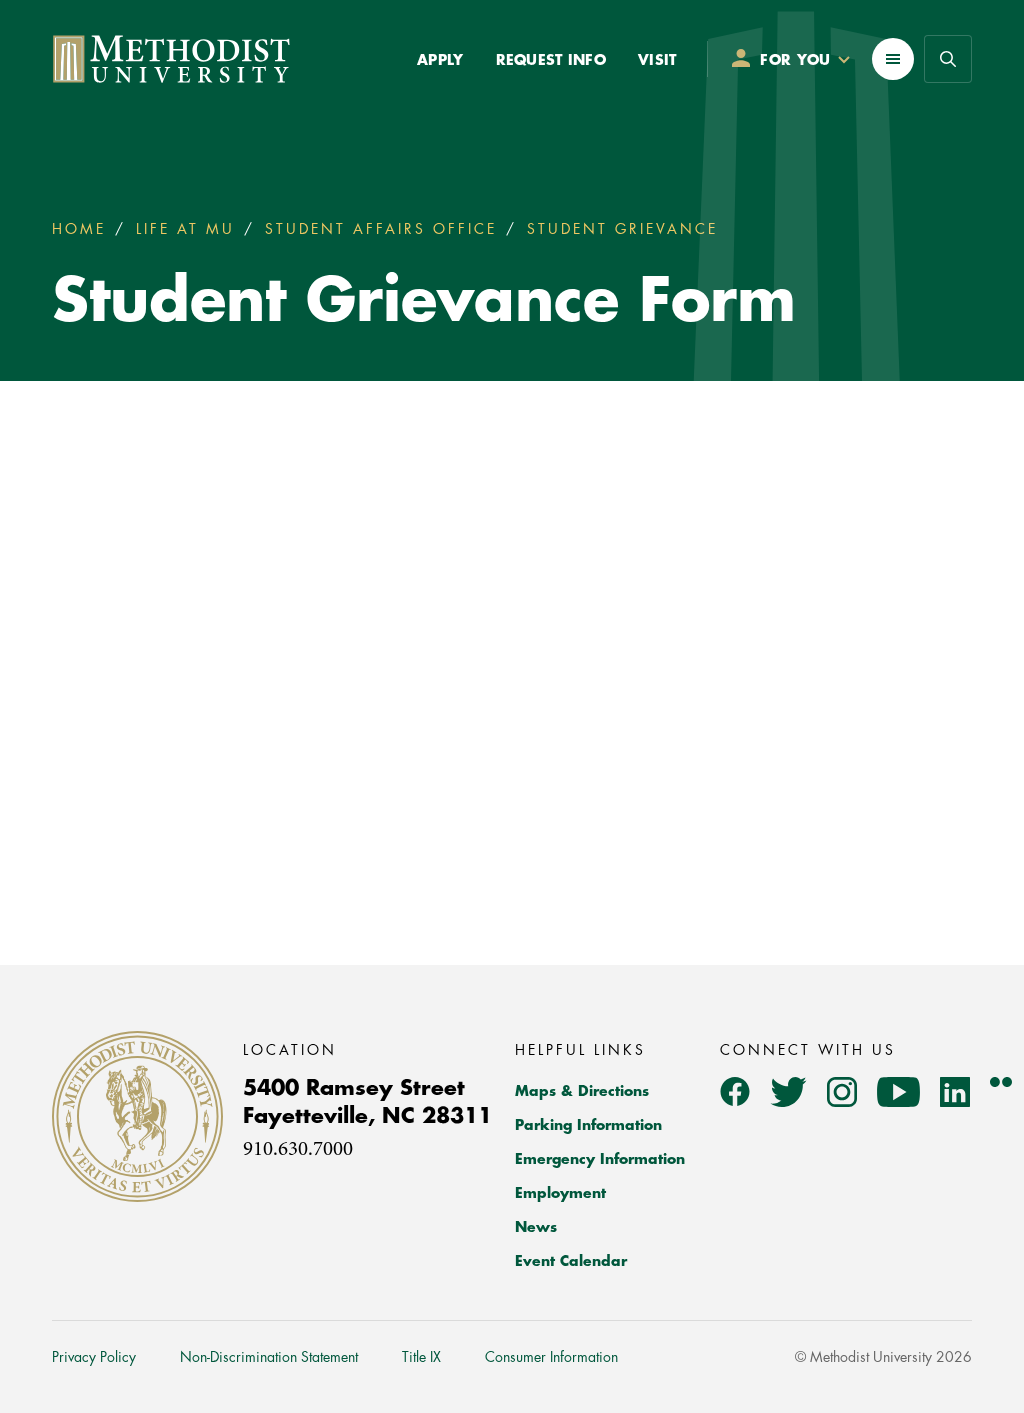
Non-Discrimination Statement (269, 1357)
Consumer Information (551, 1357)
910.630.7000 (298, 1150)
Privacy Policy (94, 1357)
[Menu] (893, 59)
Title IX (421, 1357)
